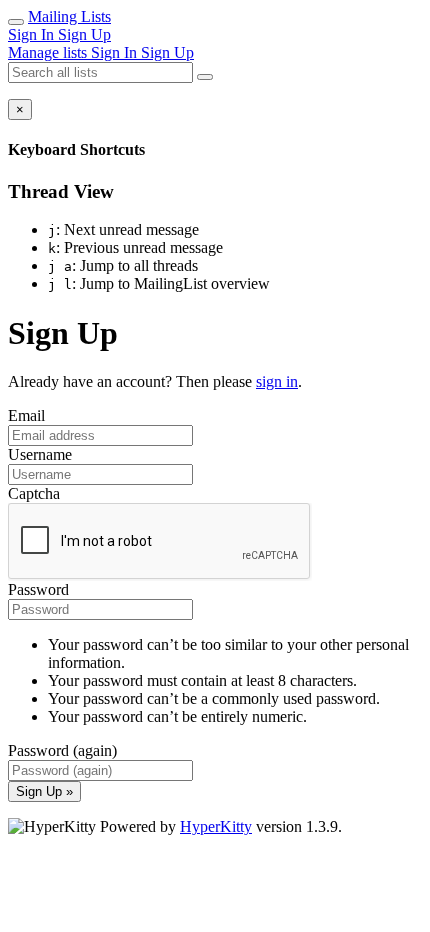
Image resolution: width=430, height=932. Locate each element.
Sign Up (84, 34)
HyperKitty (216, 826)
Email (26, 415)
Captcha (34, 493)
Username (40, 454)
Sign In (33, 34)
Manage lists (49, 52)
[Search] (205, 77)
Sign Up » (44, 791)
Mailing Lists (69, 16)
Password (38, 589)
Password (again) (62, 750)
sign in (277, 381)
